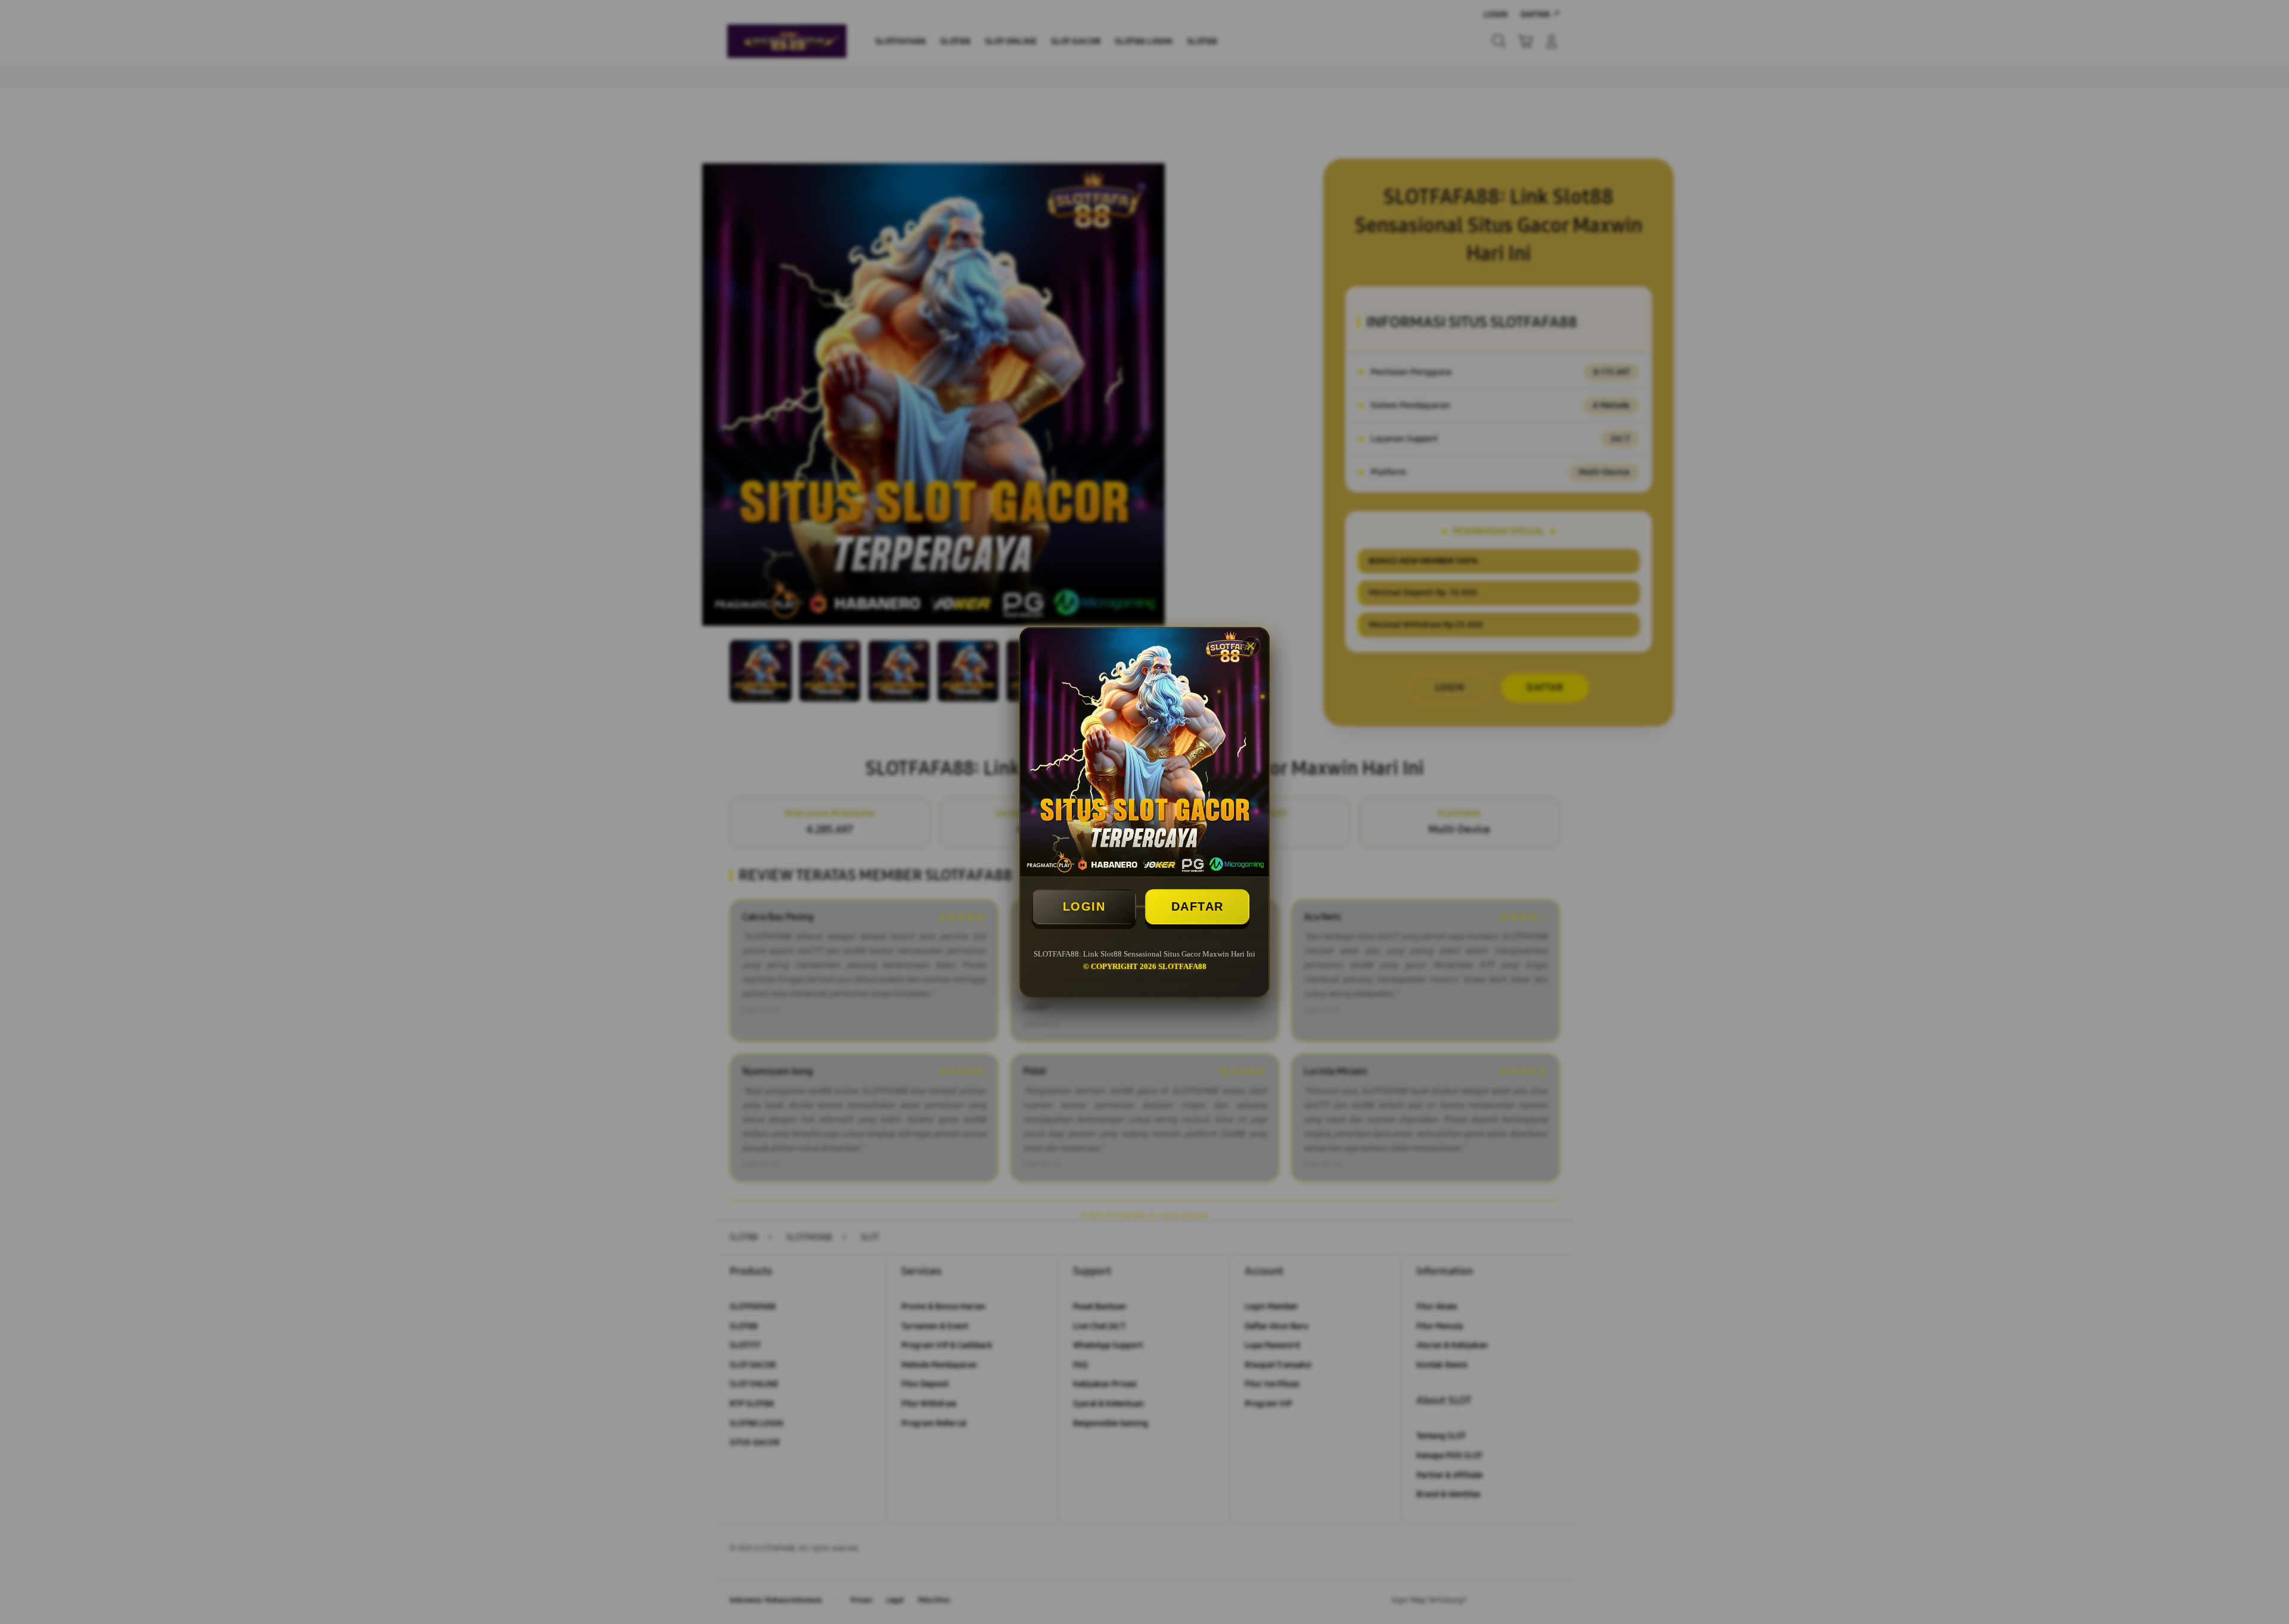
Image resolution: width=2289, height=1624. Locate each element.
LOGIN (1084, 906)
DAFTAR (1198, 906)
